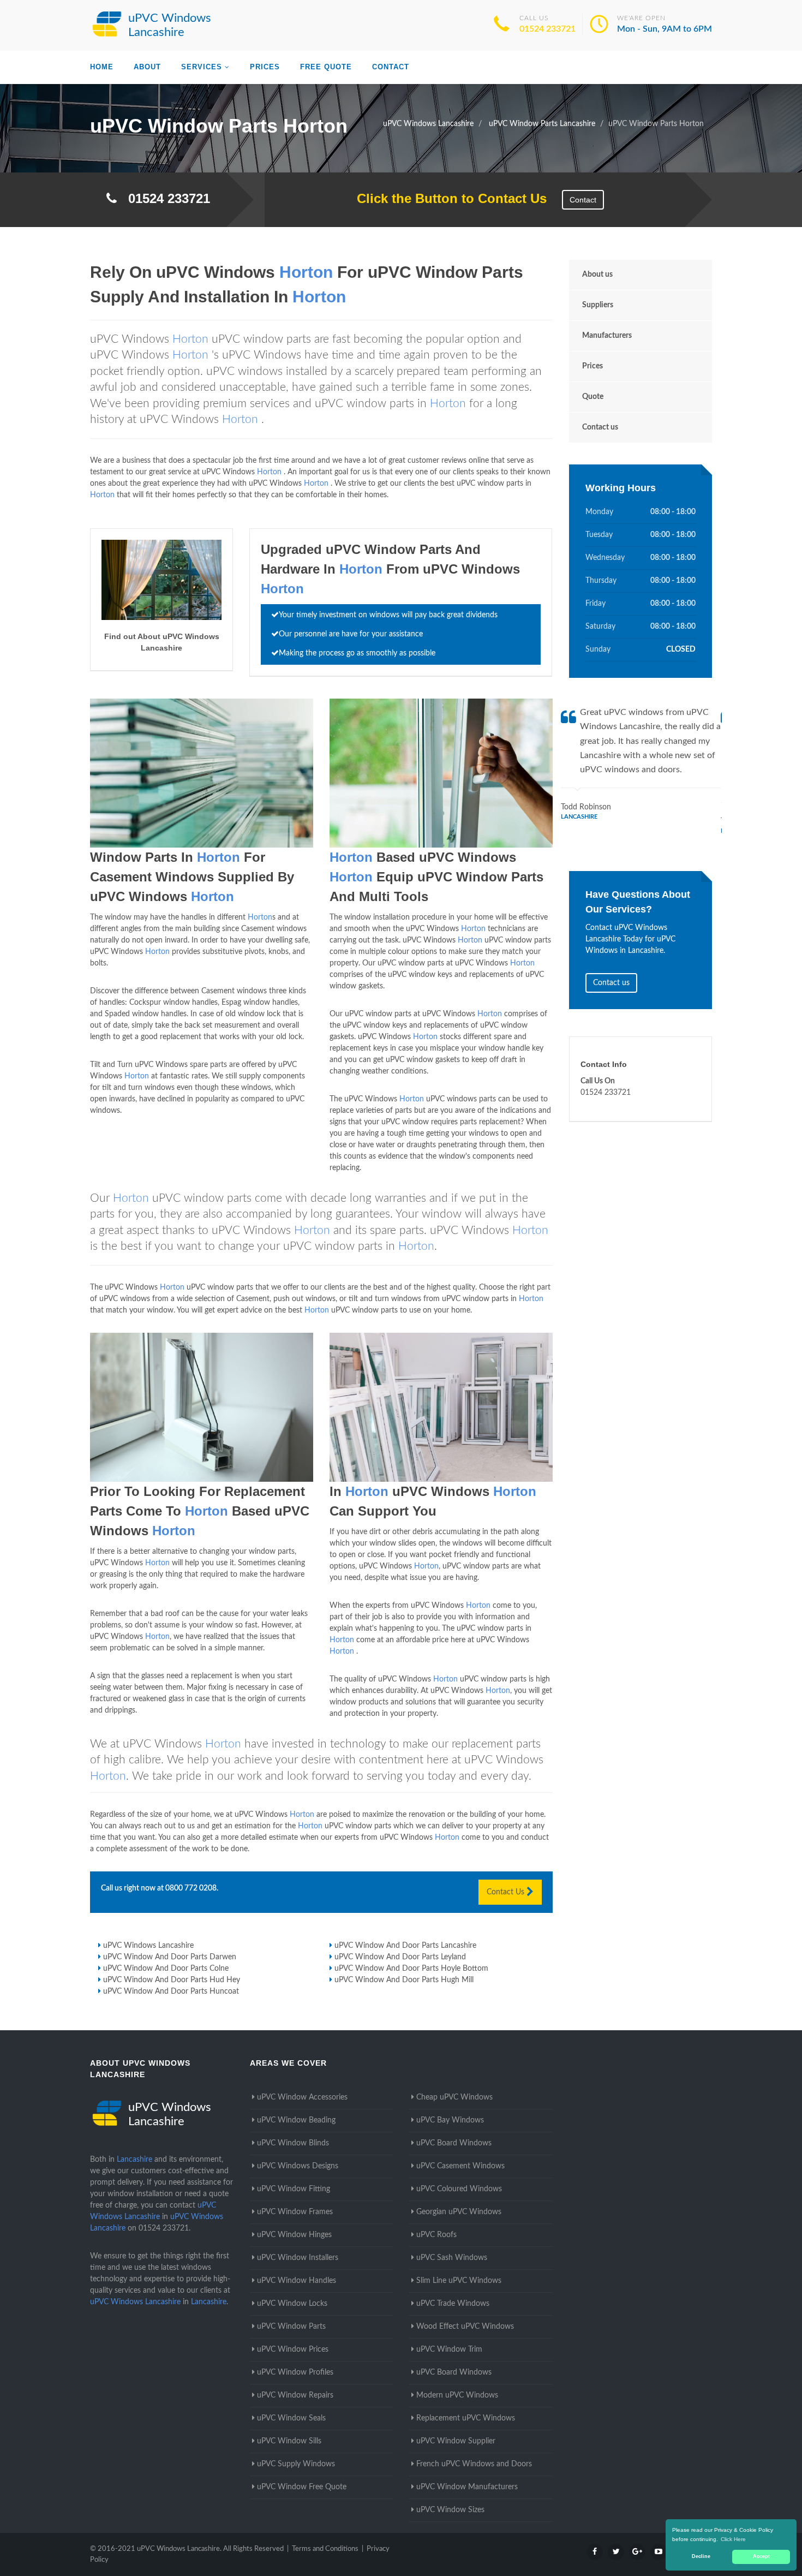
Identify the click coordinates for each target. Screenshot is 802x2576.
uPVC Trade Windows (453, 2304)
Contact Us (507, 1892)
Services (202, 67)
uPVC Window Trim (449, 2350)
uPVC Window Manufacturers (467, 2487)
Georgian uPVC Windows (459, 2212)
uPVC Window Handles (297, 2281)
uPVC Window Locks (292, 2304)
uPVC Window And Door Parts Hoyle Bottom (411, 1969)
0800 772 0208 (191, 1888)
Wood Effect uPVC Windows (465, 2327)
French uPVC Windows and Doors (474, 2464)
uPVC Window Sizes (450, 2510)
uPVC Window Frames (295, 2212)
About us (597, 275)
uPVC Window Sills (289, 2441)
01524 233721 (547, 29)
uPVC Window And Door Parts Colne (166, 1969)
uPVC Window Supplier (456, 2441)
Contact (391, 67)
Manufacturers (607, 336)
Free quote (326, 67)
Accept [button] (761, 2556)
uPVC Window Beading (296, 2120)
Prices (265, 67)
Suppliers (598, 305)
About (147, 67)
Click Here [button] (733, 2539)
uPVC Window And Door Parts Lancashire (405, 1946)
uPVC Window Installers (298, 2258)
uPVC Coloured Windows (459, 2189)
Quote (593, 397)
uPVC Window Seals (291, 2418)
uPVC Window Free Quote (302, 2487)
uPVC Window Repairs (295, 2395)
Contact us (600, 427)
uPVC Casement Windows (460, 2166)
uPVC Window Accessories (302, 2097)
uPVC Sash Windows (452, 2258)
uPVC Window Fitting (294, 2189)
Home (102, 67)
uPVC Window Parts (291, 2327)
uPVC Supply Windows (296, 2464)
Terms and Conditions (325, 2549)
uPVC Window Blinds (293, 2143)
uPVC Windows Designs (298, 2166)
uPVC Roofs (436, 2235)
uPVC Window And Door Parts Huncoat (171, 1991)
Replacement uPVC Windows (466, 2418)
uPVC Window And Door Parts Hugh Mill (404, 1980)
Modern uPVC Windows (457, 2395)
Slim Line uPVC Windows (459, 2281)
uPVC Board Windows (454, 2143)
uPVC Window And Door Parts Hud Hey (172, 1980)
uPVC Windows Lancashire (148, 1946)
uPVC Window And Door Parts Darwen (170, 1957)
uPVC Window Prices (293, 2350)
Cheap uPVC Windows (454, 2097)
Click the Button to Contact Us (446, 198)
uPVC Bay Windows (450, 2120)
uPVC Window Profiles (295, 2372)
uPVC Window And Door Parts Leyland (400, 1957)
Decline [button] (701, 2556)
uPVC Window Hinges (294, 2235)
